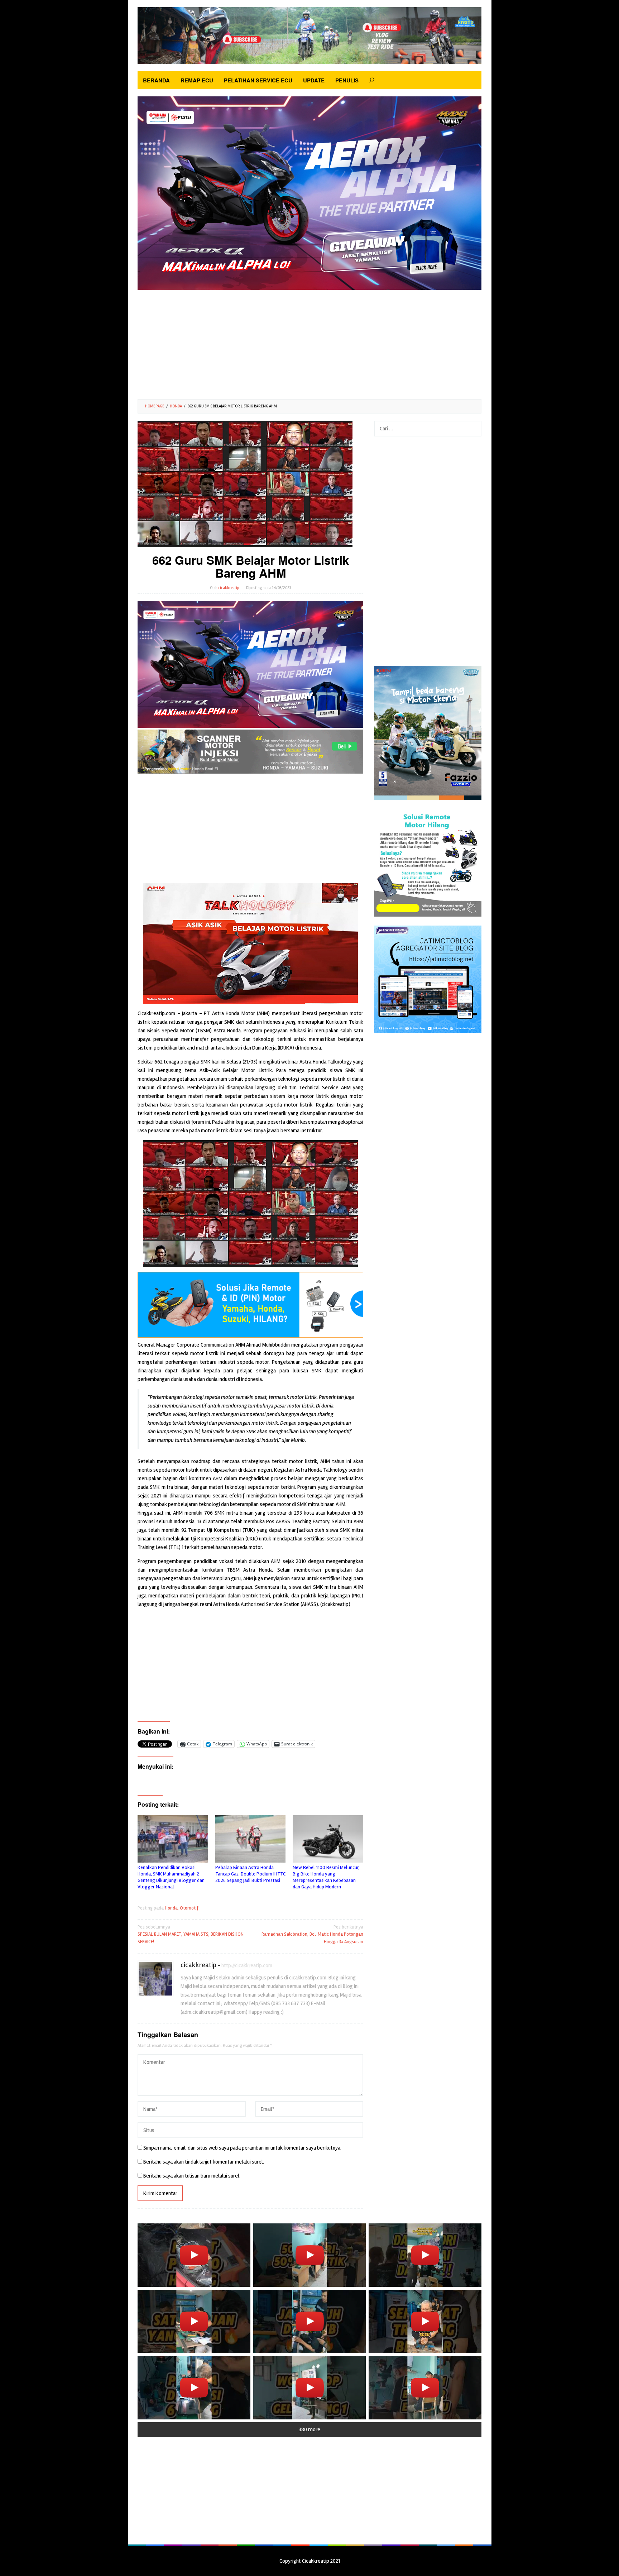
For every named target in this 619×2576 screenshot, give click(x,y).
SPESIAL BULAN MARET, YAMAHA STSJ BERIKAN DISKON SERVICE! (191, 1935)
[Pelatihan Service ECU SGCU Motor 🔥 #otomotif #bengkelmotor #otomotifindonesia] (194, 2321)
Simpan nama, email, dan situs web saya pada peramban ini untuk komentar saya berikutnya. (242, 2148)
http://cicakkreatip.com (247, 1965)
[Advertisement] (309, 342)
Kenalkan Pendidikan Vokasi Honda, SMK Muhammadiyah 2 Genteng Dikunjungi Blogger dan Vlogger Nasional (171, 1877)
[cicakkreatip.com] (309, 35)
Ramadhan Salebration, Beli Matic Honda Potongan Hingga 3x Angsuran (312, 1935)
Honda (171, 1908)
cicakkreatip (198, 1965)
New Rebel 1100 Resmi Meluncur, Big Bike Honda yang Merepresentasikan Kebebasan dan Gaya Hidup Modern (326, 1877)
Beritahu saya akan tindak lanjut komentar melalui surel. (204, 2162)
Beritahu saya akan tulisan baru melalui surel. (192, 2176)
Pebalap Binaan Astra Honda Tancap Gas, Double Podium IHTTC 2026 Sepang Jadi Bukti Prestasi (250, 1874)
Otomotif (189, 1908)
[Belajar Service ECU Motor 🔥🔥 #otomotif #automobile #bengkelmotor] (425, 2255)
